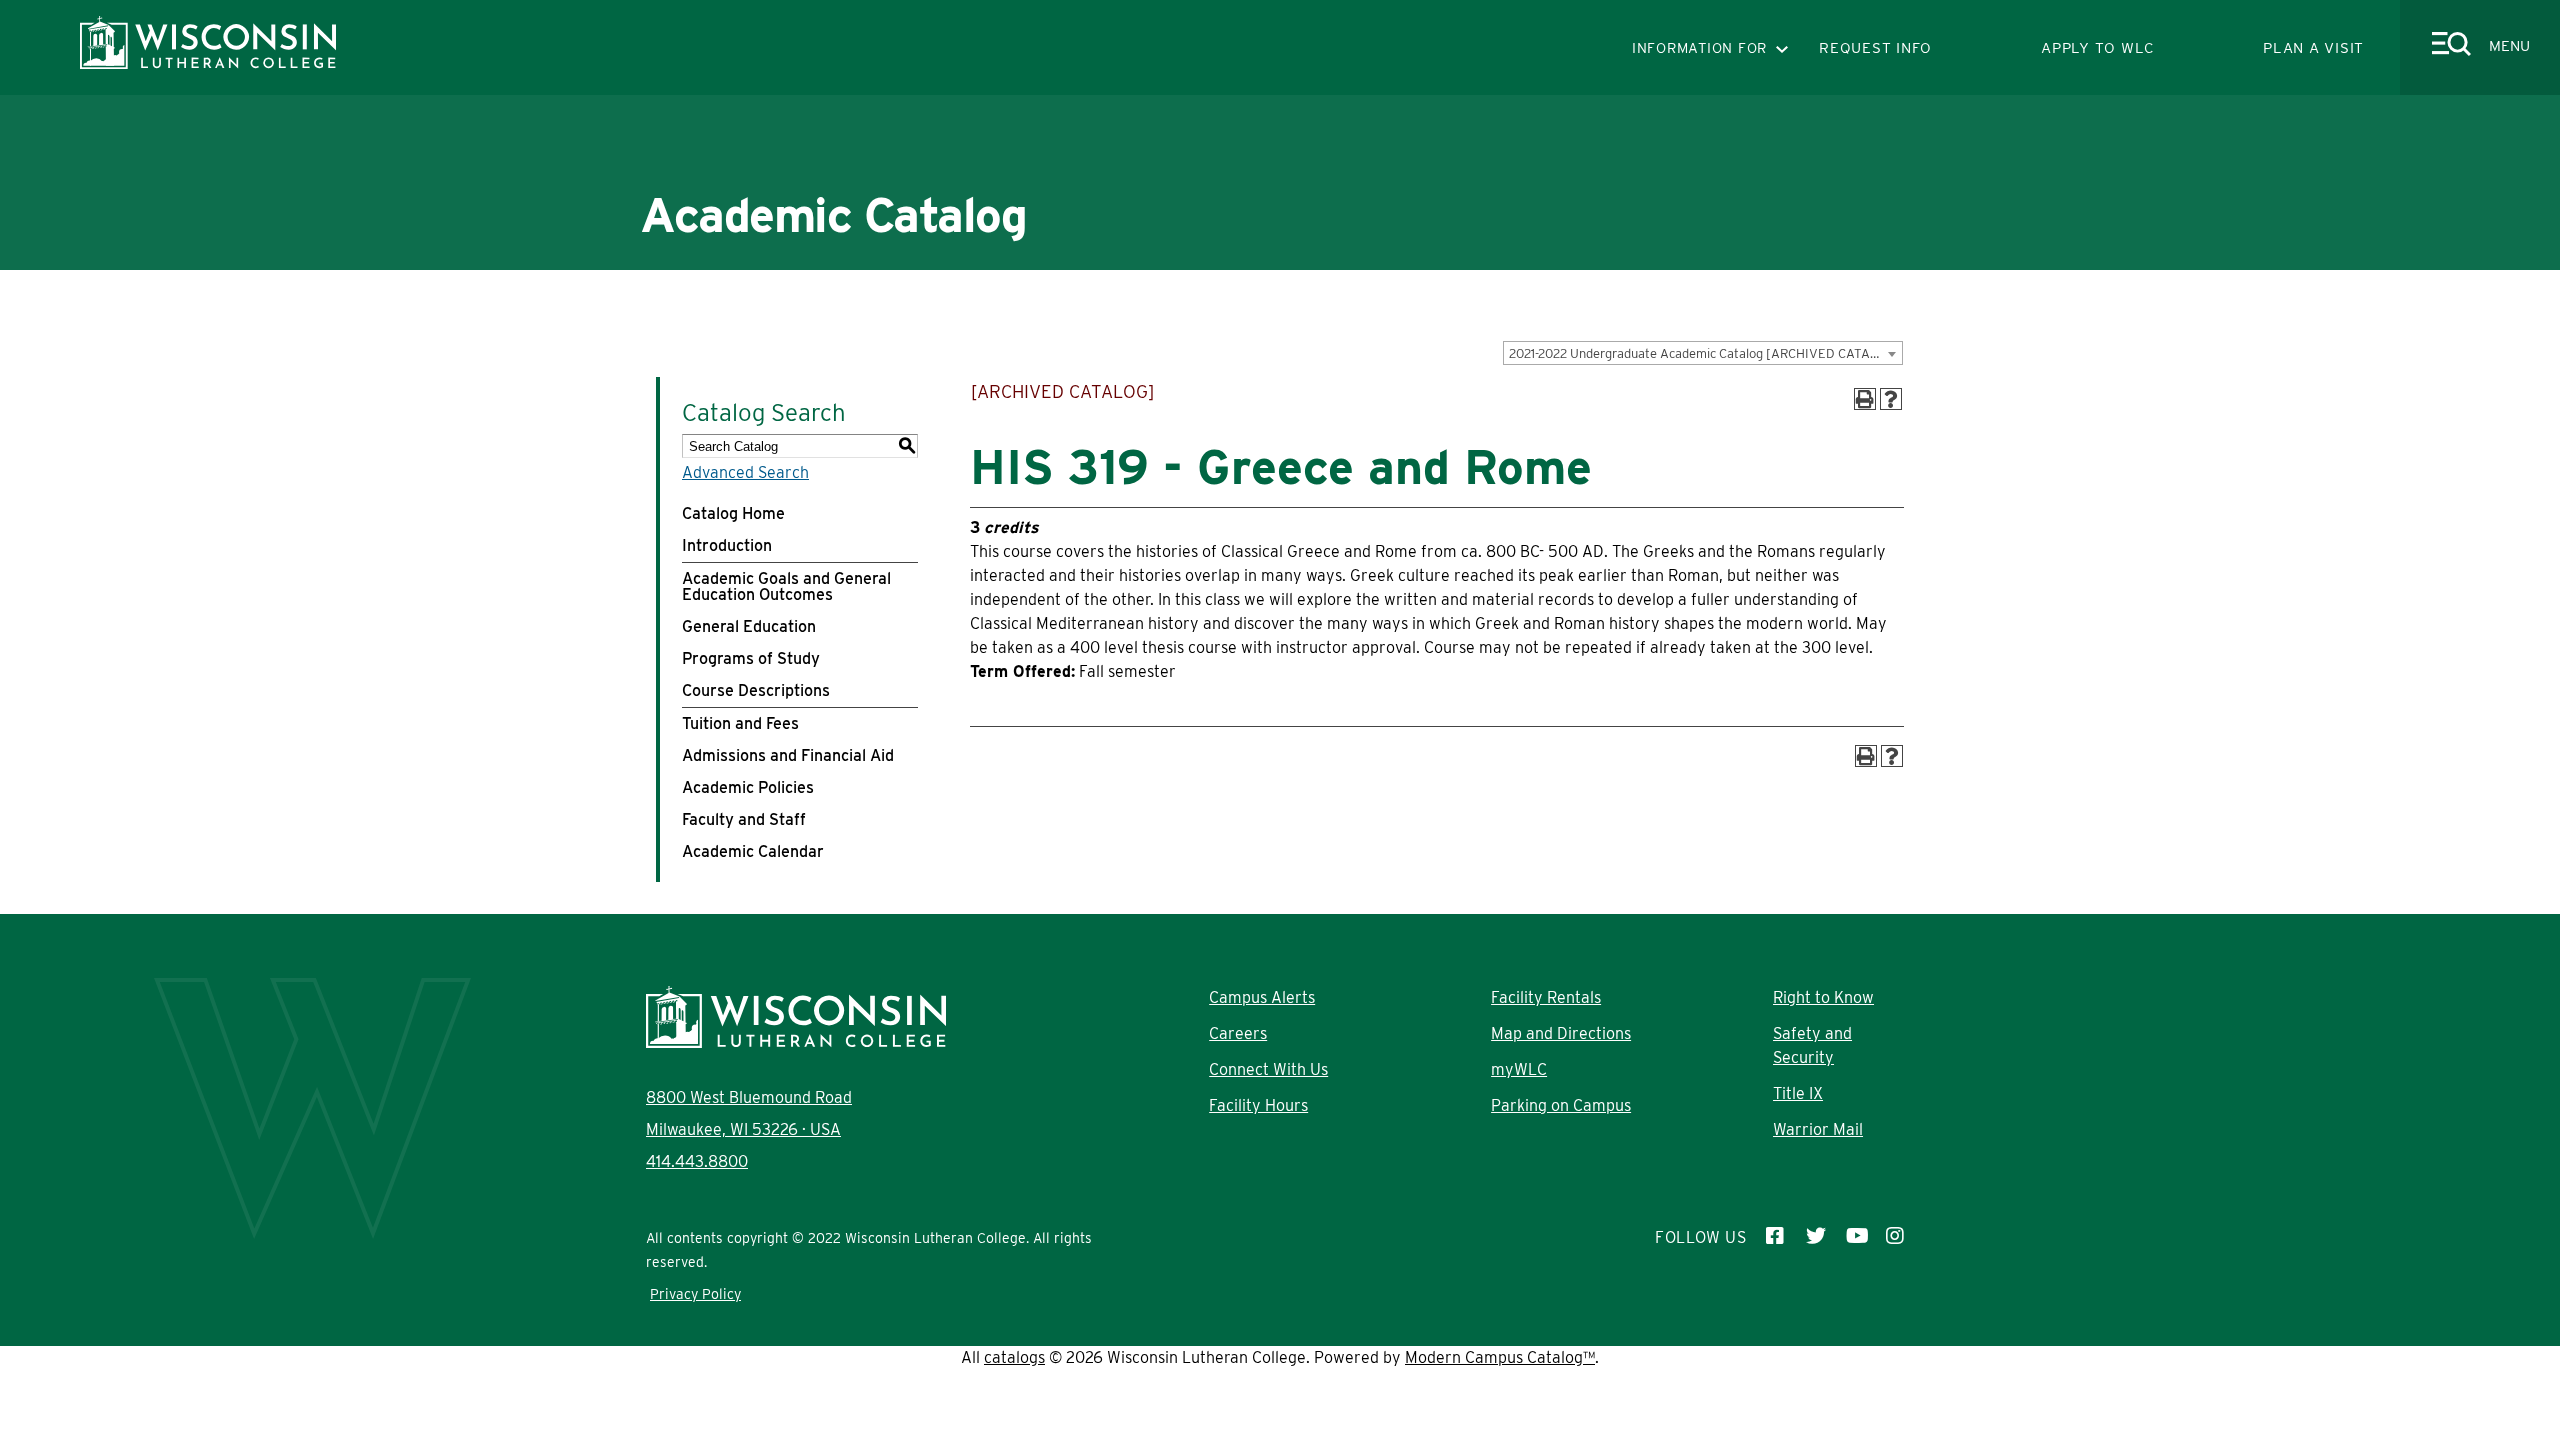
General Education (749, 626)
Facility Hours (1258, 1105)
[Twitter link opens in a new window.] (1816, 1238)
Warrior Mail (1818, 1129)
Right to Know (1823, 997)
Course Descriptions (756, 690)
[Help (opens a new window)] (1891, 399)
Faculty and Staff (744, 819)
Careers (1238, 1033)
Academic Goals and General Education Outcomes (786, 586)
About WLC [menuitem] (833, 331)
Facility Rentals (1546, 997)
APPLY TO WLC (2097, 48)
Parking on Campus (1561, 1105)
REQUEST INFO (1875, 48)
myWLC (1519, 1069)
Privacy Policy (695, 1294)
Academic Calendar (753, 851)
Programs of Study (751, 658)
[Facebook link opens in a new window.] (1776, 1238)
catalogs (1014, 1357)
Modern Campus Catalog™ (1500, 1357)
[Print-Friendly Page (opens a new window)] (1865, 399)
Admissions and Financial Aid (788, 755)
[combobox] (1703, 353)
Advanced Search (745, 472)
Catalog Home (733, 513)
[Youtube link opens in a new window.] (1856, 1238)
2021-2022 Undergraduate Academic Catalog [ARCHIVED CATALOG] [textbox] (1704, 353)
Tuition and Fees (740, 723)
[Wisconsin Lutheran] (208, 63)
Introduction (727, 545)
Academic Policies (748, 787)
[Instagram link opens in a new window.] (1896, 1238)
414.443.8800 (697, 1161)
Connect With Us (1268, 1069)
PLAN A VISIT (2313, 48)
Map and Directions (1561, 1033)
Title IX (1798, 1093)
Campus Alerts (1262, 997)
